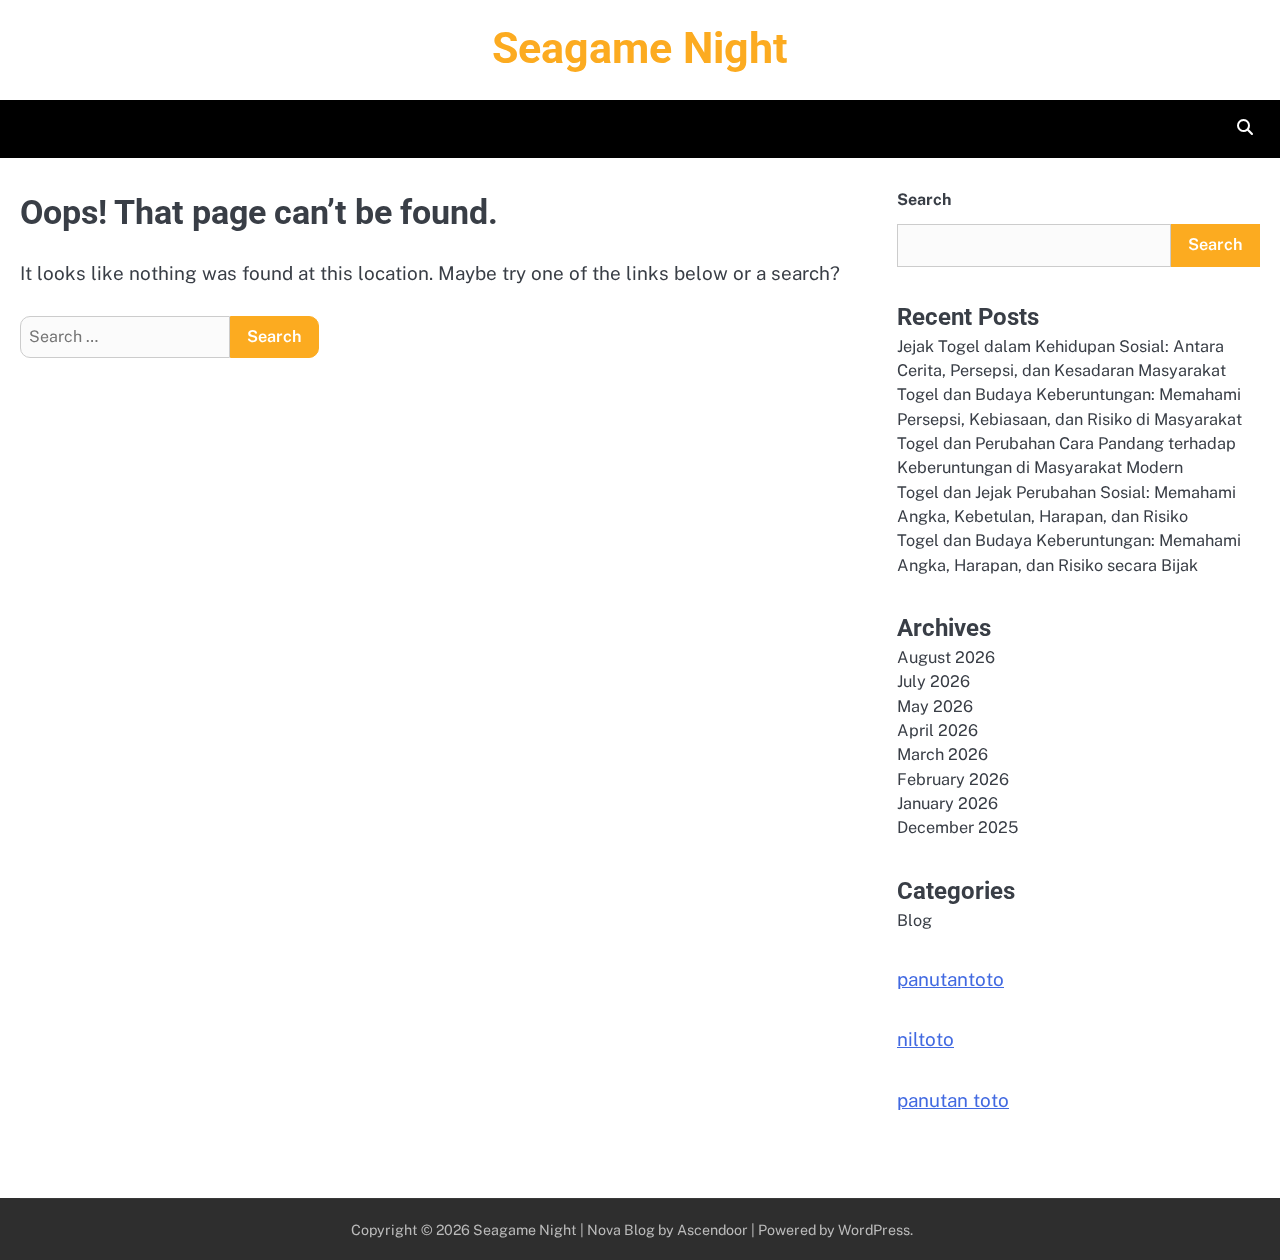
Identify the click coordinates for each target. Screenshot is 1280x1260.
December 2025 (957, 827)
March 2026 (942, 754)
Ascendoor (712, 1229)
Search (924, 199)
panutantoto (950, 979)
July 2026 (933, 681)
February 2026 (953, 779)
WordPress (874, 1229)
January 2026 (947, 803)
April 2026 (937, 730)
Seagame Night (640, 48)
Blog (914, 920)
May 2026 (935, 706)
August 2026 (946, 657)
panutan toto (953, 1100)
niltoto (925, 1039)
